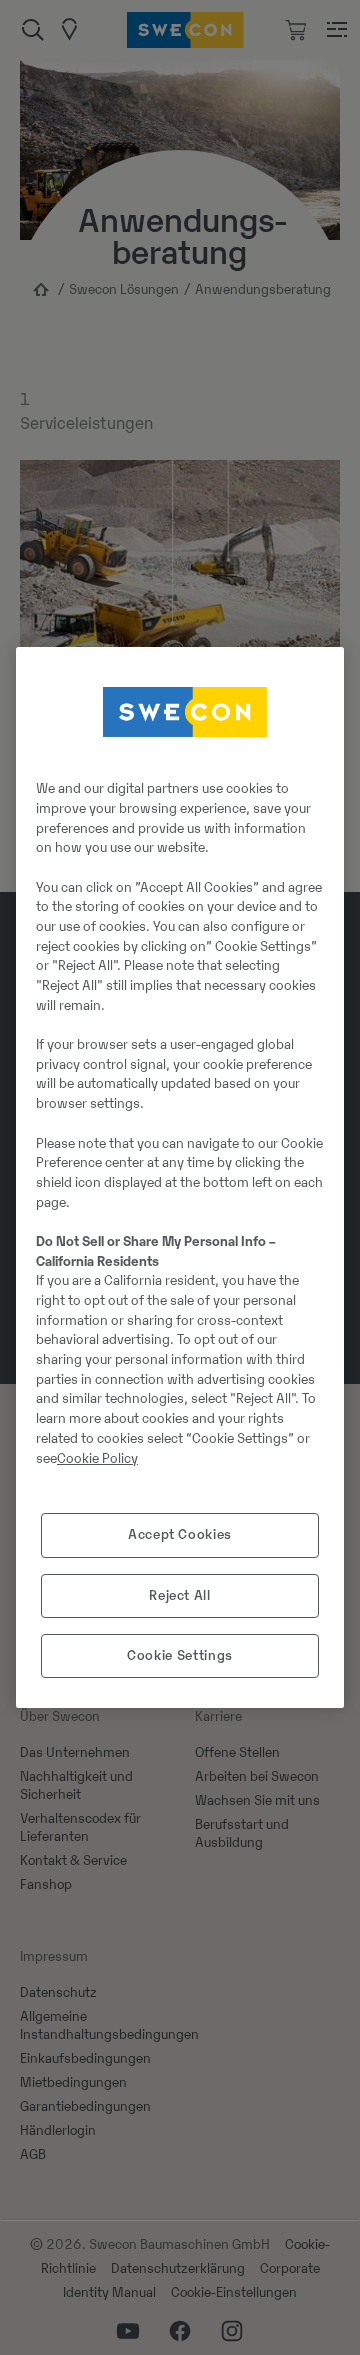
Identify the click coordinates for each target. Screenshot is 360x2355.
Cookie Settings (180, 1655)
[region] (180, 1178)
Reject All (180, 1595)
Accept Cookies (180, 1534)
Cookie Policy (97, 1458)
